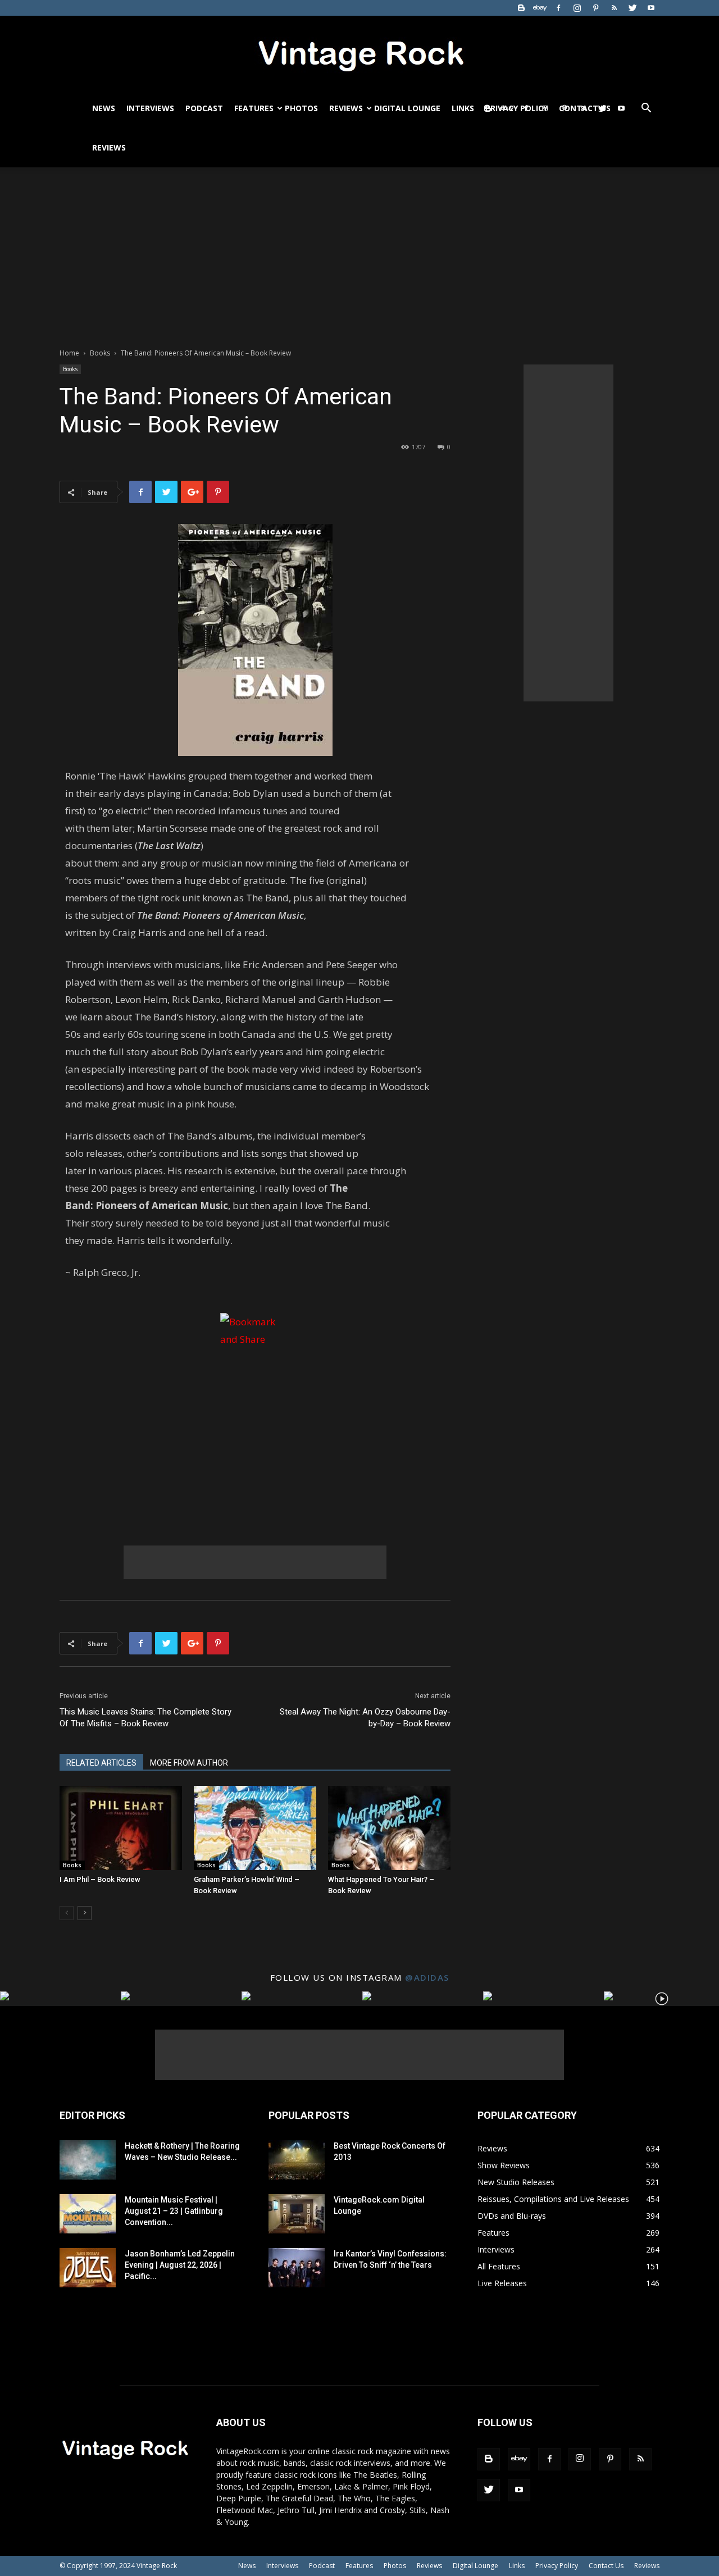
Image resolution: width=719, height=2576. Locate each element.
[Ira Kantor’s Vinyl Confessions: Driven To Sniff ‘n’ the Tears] (297, 2268)
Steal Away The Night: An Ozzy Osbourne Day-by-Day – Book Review (365, 1718)
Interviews (150, 108)
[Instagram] (577, 8)
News (104, 108)
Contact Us (606, 2566)
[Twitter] (632, 8)
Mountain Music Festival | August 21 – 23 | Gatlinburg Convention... (174, 2211)
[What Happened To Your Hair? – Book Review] (389, 1828)
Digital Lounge (407, 108)
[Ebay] (540, 8)
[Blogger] (521, 8)
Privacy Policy (557, 2566)
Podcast (204, 108)
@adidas (427, 1977)
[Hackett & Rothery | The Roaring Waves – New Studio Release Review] (88, 2160)
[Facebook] (558, 8)
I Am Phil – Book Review (100, 1879)
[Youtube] (651, 8)
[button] (646, 109)
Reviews (346, 108)
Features (254, 108)
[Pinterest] (595, 8)
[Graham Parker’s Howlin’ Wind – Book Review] (255, 1828)
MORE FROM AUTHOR (189, 1763)
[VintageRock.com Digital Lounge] (297, 2214)
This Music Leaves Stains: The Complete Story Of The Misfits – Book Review (145, 1718)
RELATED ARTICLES (101, 1763)
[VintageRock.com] (359, 53)
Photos (301, 108)
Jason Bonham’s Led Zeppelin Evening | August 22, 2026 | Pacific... (180, 2265)
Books (100, 353)
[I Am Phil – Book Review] (121, 1828)
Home (69, 353)
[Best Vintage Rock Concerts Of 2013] (297, 2160)
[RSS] (614, 8)
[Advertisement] (359, 252)
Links (463, 108)
